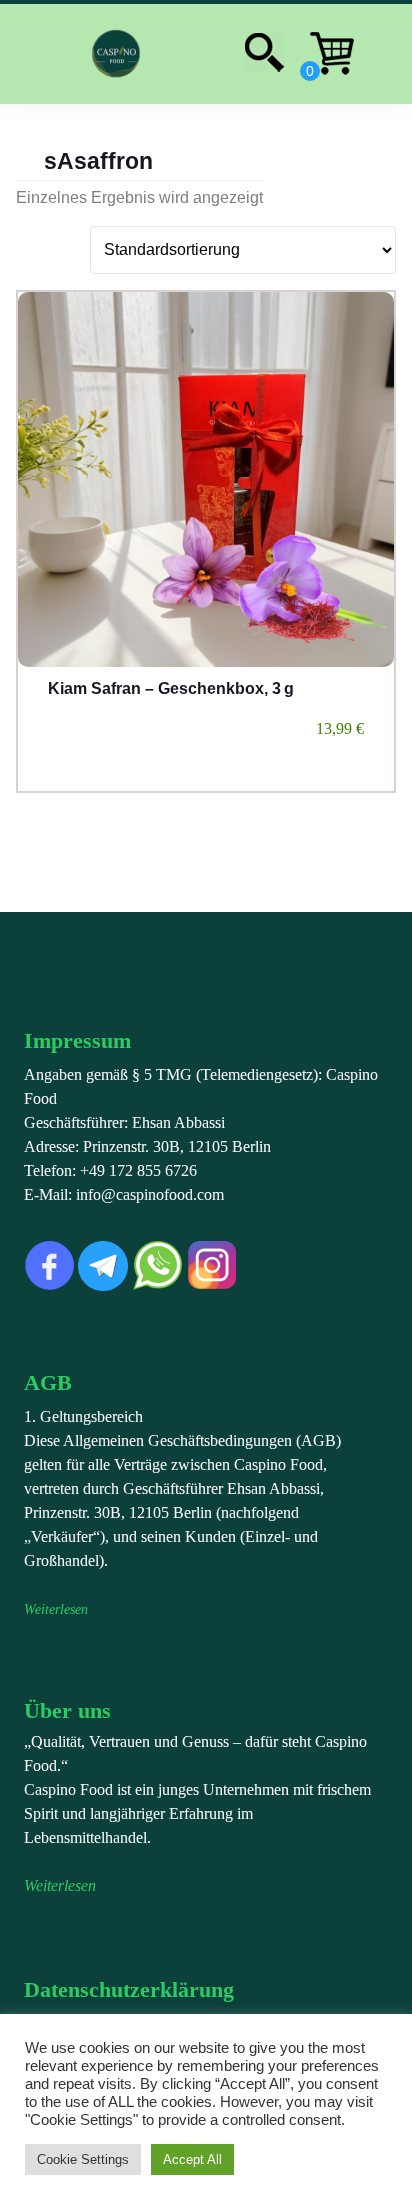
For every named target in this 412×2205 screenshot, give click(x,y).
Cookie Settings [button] (83, 2159)
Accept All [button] (192, 2159)
